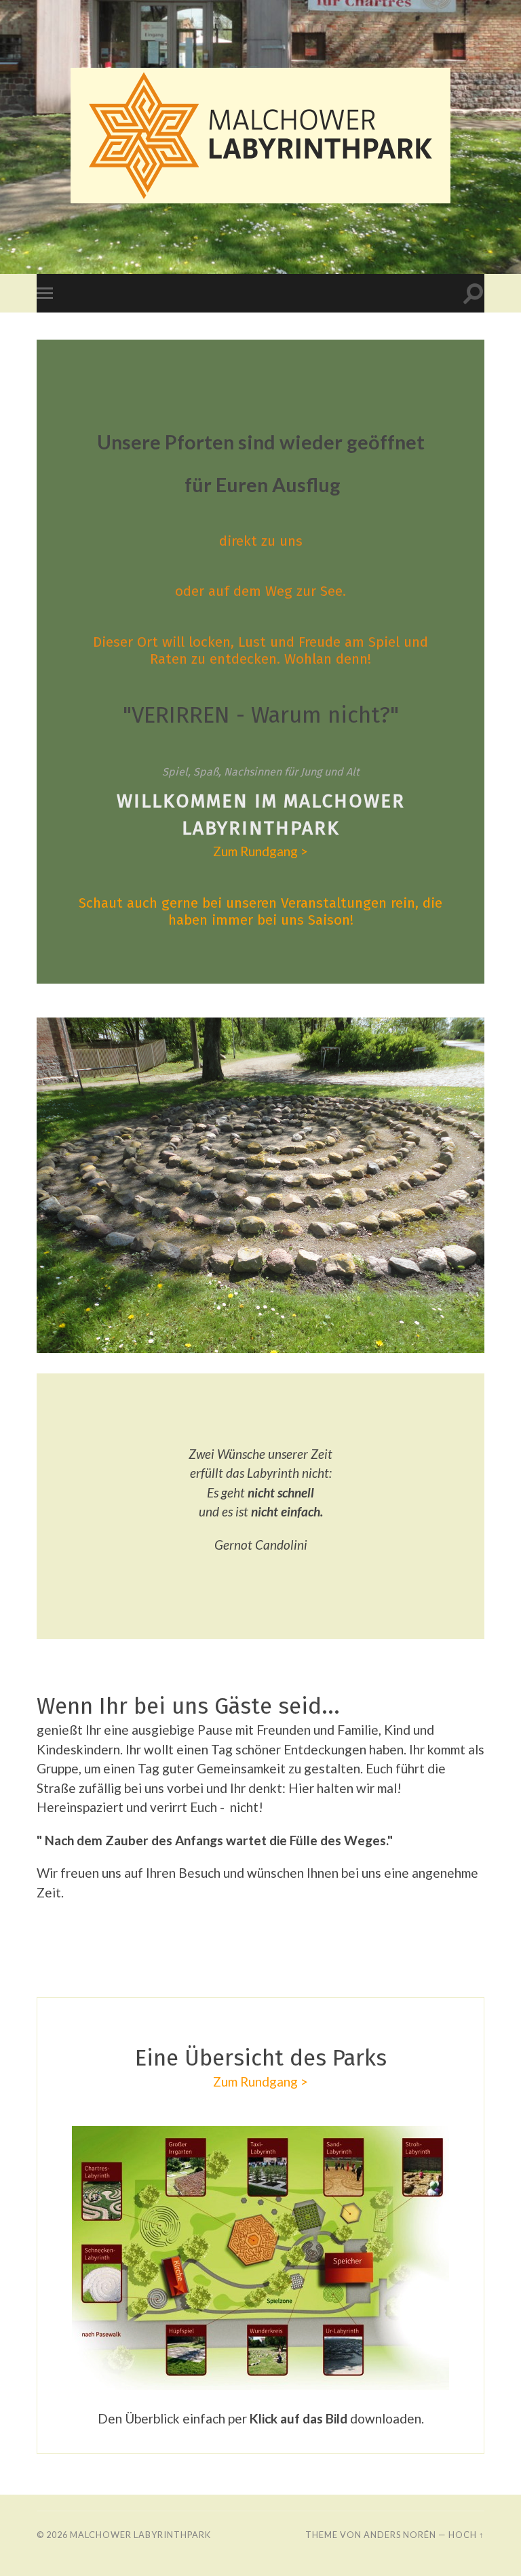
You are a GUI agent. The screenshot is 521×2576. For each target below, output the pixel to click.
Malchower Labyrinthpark (140, 2535)
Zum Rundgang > (260, 851)
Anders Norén (400, 2535)
